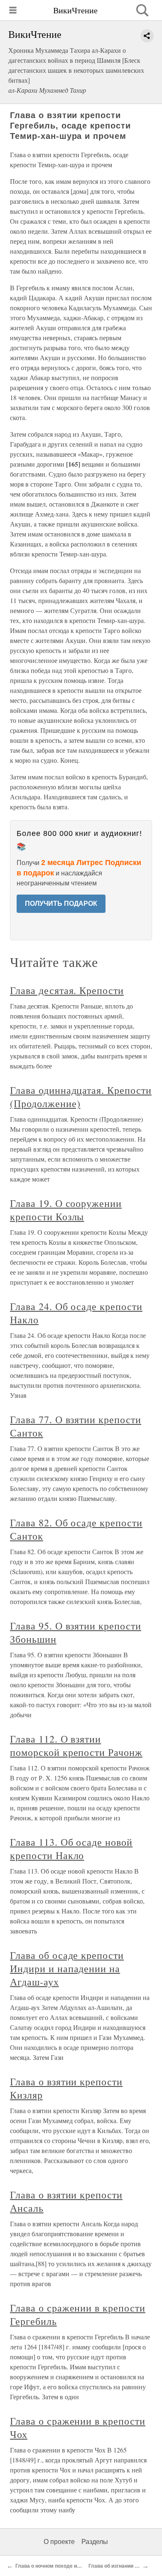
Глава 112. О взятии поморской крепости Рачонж (76, 1745)
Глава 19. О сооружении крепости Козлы (66, 1210)
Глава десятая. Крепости (67, 990)
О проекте (59, 2542)
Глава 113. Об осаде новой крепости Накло (71, 1849)
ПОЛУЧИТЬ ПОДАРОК (61, 904)
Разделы (95, 2542)
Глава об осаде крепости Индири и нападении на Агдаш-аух (67, 1968)
